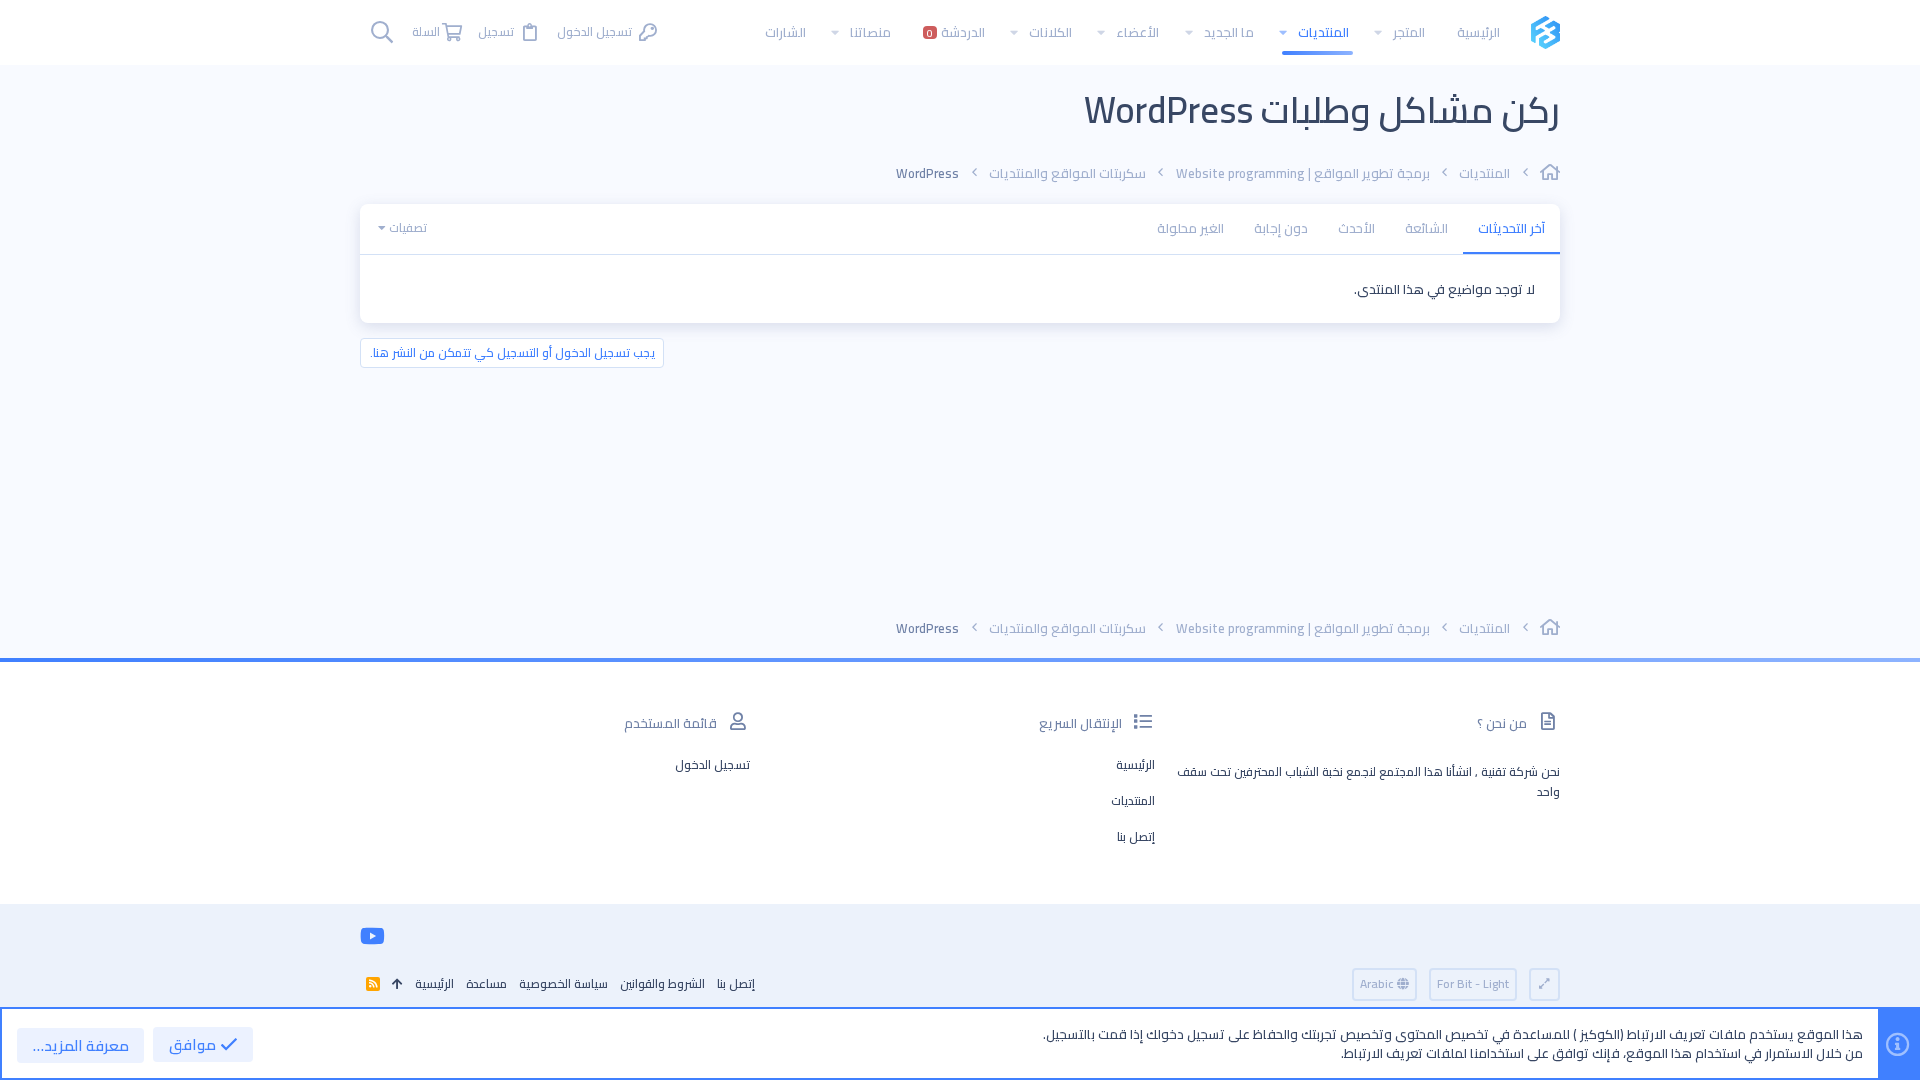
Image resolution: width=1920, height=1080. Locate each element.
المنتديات (1133, 800)
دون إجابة (1281, 228)
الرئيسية (1135, 764)
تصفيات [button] (408, 227)
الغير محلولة (1190, 228)
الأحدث (1356, 228)
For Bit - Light (1473, 983)
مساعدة (486, 983)
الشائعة (1426, 228)
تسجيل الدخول (712, 764)
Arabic (1378, 983)
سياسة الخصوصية (563, 983)
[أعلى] (397, 984)
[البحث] (382, 32)
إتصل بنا (1136, 836)
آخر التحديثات (1511, 228)
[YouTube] (372, 936)
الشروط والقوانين (662, 983)
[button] (1378, 32)
